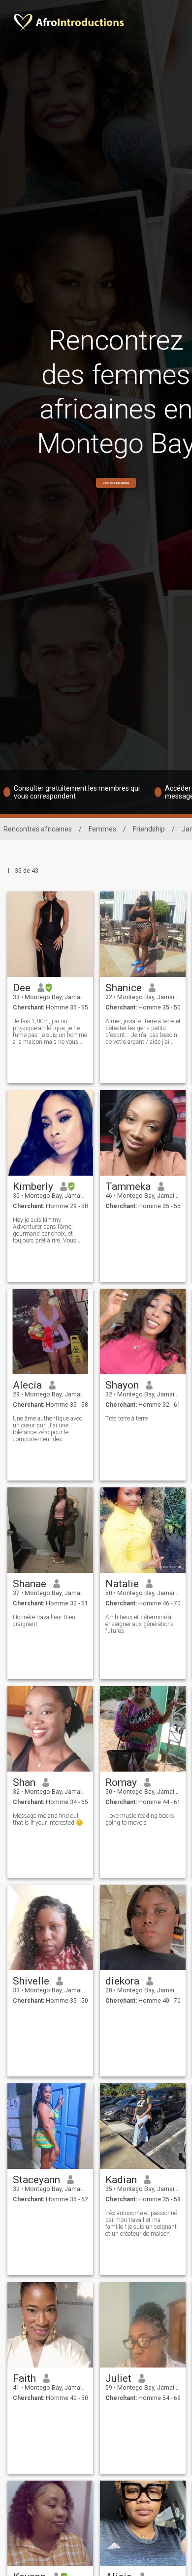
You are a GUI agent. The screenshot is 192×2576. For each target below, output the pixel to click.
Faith (24, 2378)
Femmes (102, 829)
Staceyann (36, 2180)
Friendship (149, 829)
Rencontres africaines (38, 829)
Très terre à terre (127, 1419)
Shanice (124, 988)
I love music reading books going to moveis (140, 1819)
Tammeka (128, 1186)
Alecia (27, 1385)
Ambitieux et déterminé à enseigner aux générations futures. (140, 1624)
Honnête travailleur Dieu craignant (44, 1621)
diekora (122, 1981)
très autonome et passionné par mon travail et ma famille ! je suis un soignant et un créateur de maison (141, 2223)
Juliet (118, 2378)
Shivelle (31, 1981)
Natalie (122, 1584)
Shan (24, 1782)
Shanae (30, 1584)
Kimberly (33, 1186)
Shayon (122, 1385)
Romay (121, 1782)
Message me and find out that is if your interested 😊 (48, 1819)
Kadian (121, 2180)
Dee (22, 988)
